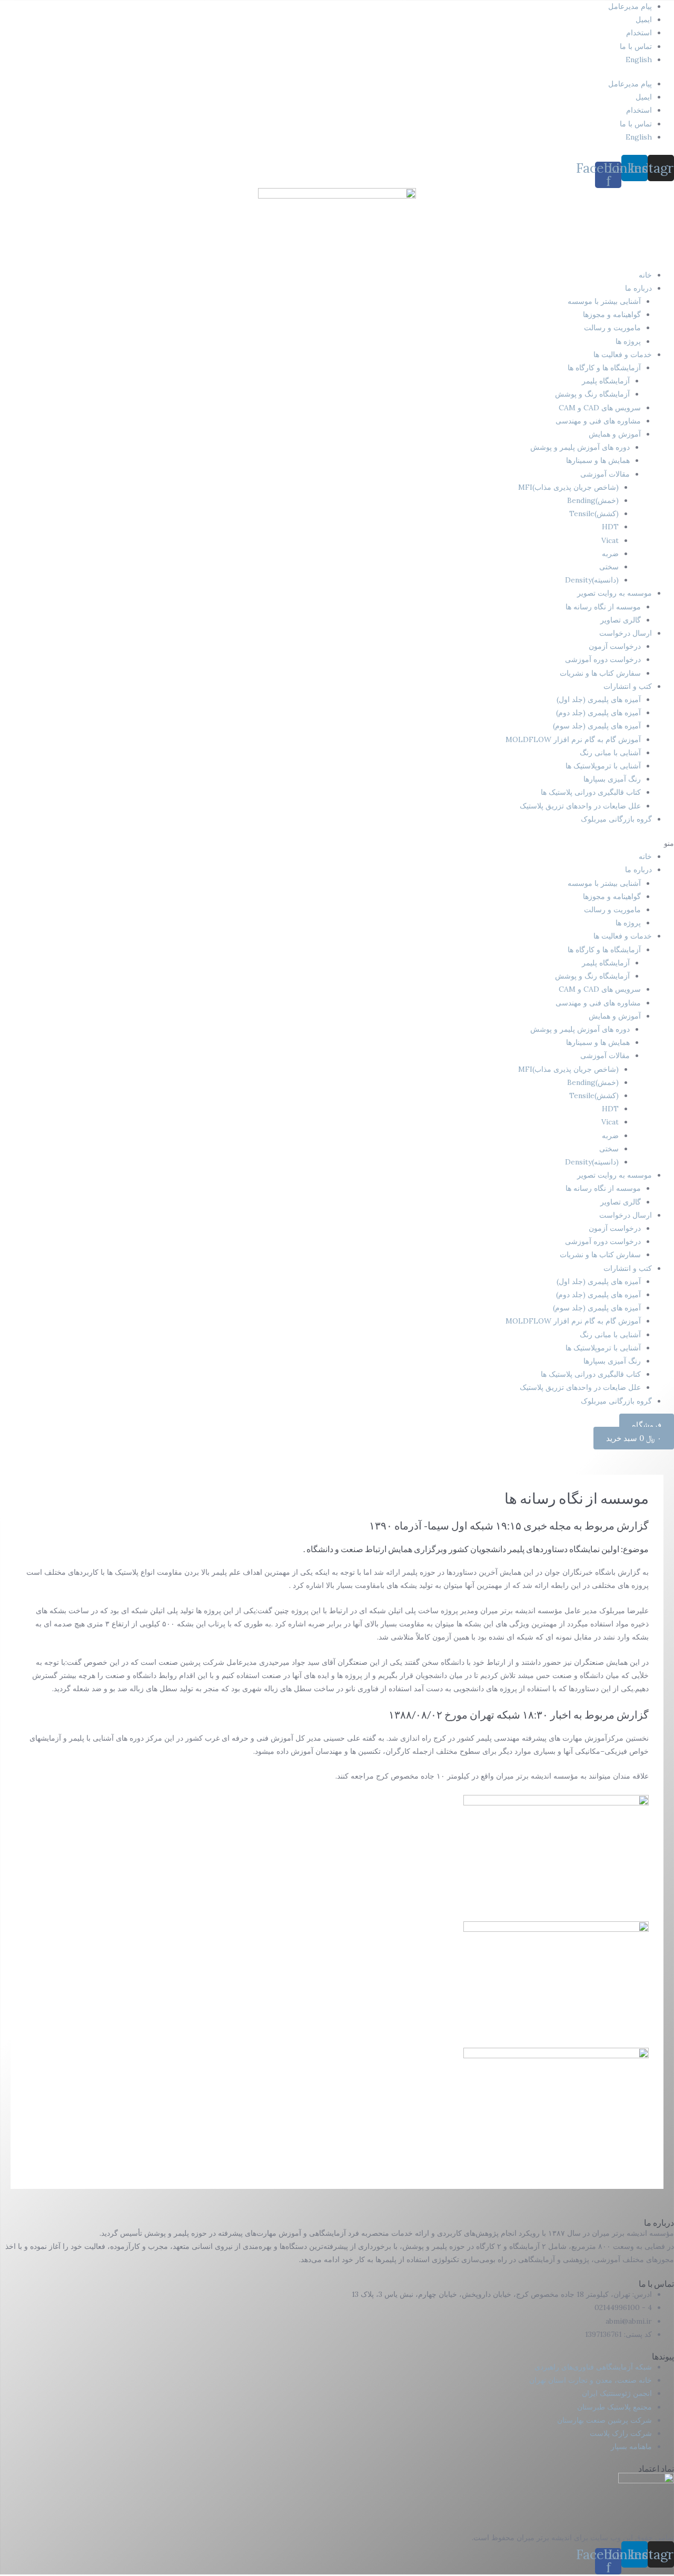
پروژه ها (628, 341)
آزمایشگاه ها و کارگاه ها (604, 368)
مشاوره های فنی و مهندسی (598, 421)
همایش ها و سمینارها (598, 460)
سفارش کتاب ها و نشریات (600, 673)
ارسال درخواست (626, 633)
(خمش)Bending (593, 500)
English (639, 60)
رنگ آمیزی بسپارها (612, 779)
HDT (610, 527)
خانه (645, 275)
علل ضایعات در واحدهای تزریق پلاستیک (580, 806)
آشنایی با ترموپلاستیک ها (603, 766)
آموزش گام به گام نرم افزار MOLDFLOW (573, 739)
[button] (337, 843)
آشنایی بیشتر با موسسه (604, 301)
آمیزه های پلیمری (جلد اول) (599, 699)
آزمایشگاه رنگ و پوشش (592, 394)
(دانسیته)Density (592, 580)
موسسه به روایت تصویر (614, 593)
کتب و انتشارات (628, 686)
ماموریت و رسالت (612, 328)
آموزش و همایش (615, 434)
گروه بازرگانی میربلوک (616, 819)
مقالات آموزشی (605, 474)
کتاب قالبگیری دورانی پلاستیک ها (591, 792)
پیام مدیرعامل (630, 6)
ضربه (610, 554)
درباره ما (638, 288)
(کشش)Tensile (594, 514)
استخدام (639, 33)
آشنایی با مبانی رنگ (610, 753)
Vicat (610, 540)
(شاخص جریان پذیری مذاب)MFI (568, 487)
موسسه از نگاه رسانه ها (603, 607)
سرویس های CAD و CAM (600, 408)
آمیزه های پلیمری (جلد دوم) (598, 713)
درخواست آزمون (615, 646)
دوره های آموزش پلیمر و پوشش (580, 447)
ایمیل (644, 19)
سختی (609, 567)
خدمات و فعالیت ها (623, 354)
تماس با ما (636, 46)
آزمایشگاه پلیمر (606, 381)
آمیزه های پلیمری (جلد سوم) (597, 726)
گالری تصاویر (621, 620)
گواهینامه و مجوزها (612, 314)
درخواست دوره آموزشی (603, 659)
